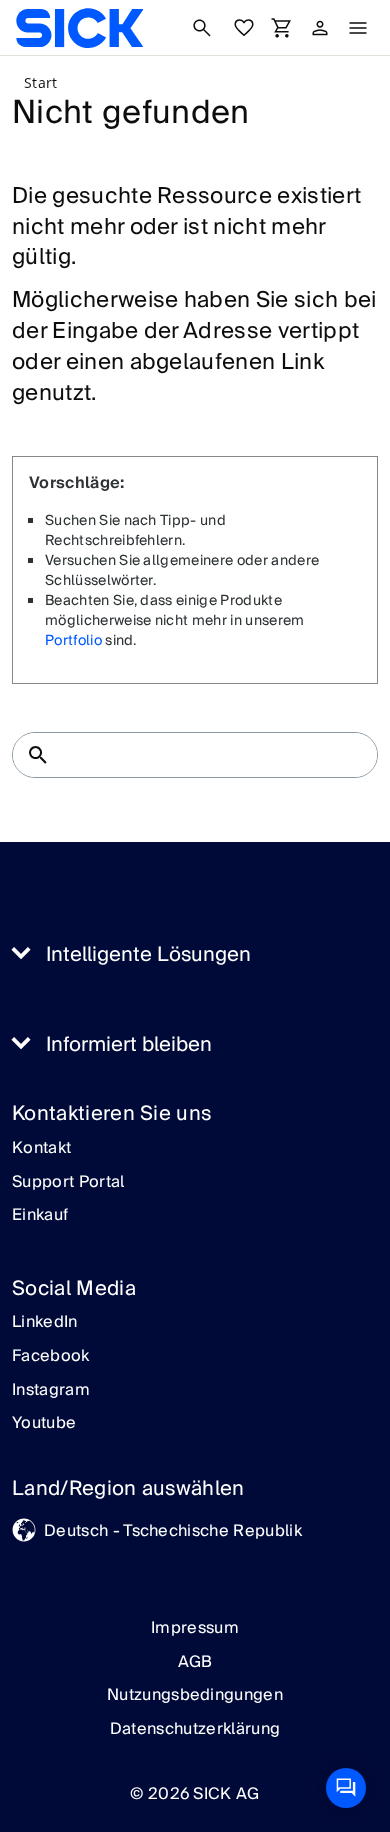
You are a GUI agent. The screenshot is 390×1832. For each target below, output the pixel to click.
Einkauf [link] (40, 1216)
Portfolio (73, 641)
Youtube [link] (44, 1424)
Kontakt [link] (41, 1149)
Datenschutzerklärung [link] (195, 1729)
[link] (79, 28)
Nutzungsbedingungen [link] (195, 1695)
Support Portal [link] (68, 1183)
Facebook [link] (51, 1357)
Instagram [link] (51, 1391)
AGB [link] (195, 1662)
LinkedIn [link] (45, 1323)
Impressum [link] (195, 1628)
